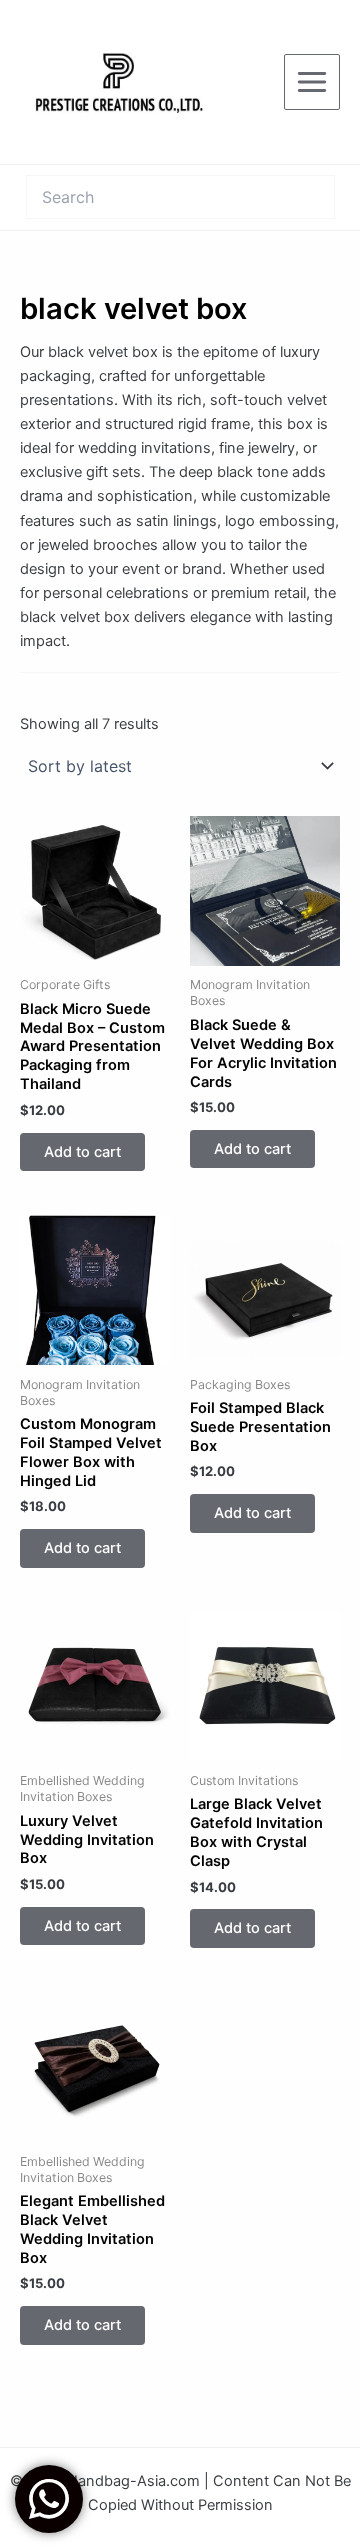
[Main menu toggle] (312, 82)
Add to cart (82, 1152)
